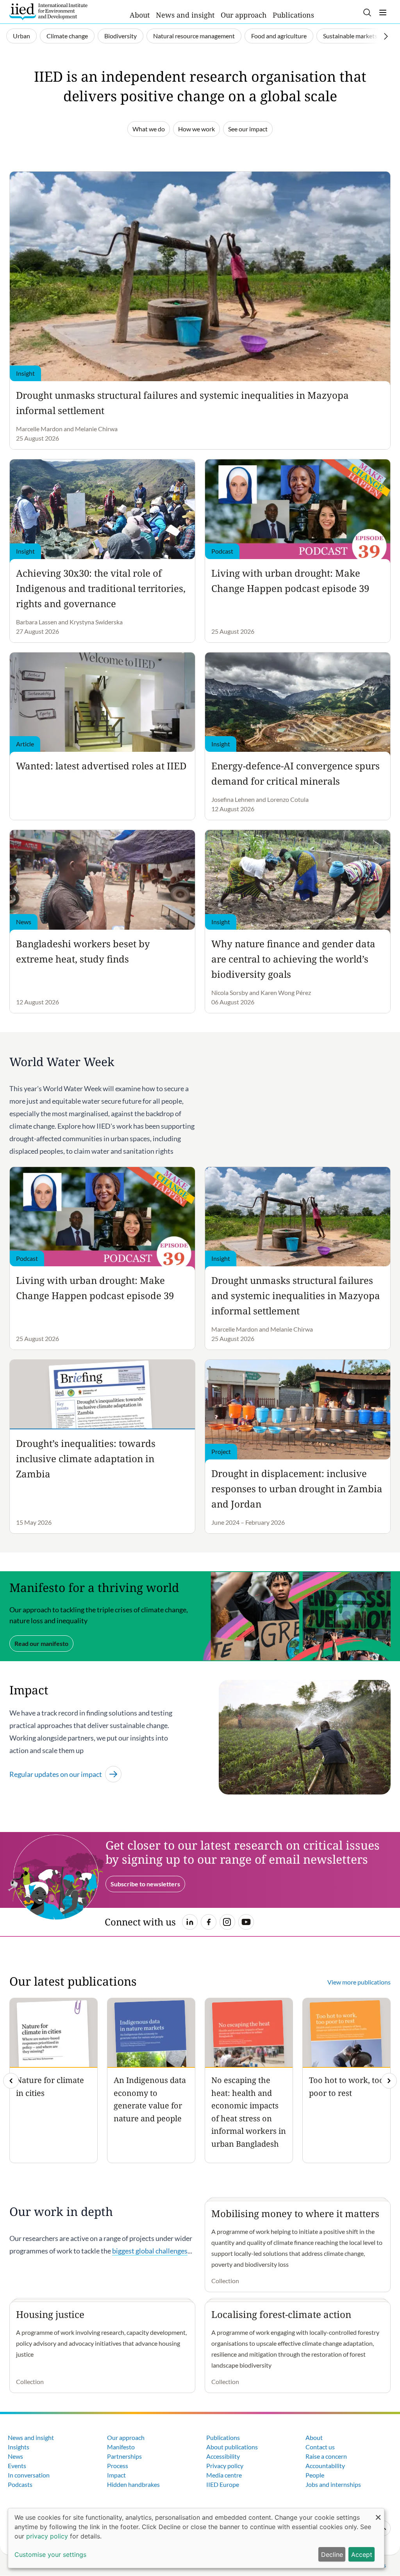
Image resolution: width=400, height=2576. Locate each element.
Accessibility (223, 2456)
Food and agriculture (279, 36)
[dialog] (196, 2538)
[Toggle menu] (383, 13)
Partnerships (124, 2456)
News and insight (185, 15)
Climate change (67, 36)
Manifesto (121, 2447)
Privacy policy (225, 2466)
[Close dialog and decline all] (378, 2513)
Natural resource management (194, 36)
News (15, 2456)
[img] (389, 2081)
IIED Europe (223, 2484)
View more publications (359, 1982)
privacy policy (47, 2536)
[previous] (11, 2081)
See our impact (248, 129)
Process (118, 2466)
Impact (116, 2475)
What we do (149, 129)
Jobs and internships (333, 2484)
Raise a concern (326, 2456)
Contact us (320, 2447)
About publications (232, 2447)
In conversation (29, 2475)
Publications (293, 15)
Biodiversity (121, 36)
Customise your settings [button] (50, 2554)
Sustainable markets (350, 36)
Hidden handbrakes (133, 2484)
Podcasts (20, 2484)
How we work (196, 129)
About (140, 15)
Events (17, 2466)
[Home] (48, 12)
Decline (332, 2554)
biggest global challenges (150, 2251)
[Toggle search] (367, 13)
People (315, 2475)
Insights (19, 2447)
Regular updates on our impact (56, 1774)
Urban (21, 36)
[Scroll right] (386, 36)
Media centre (224, 2475)
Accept (362, 2554)
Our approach (244, 15)
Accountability (325, 2466)
